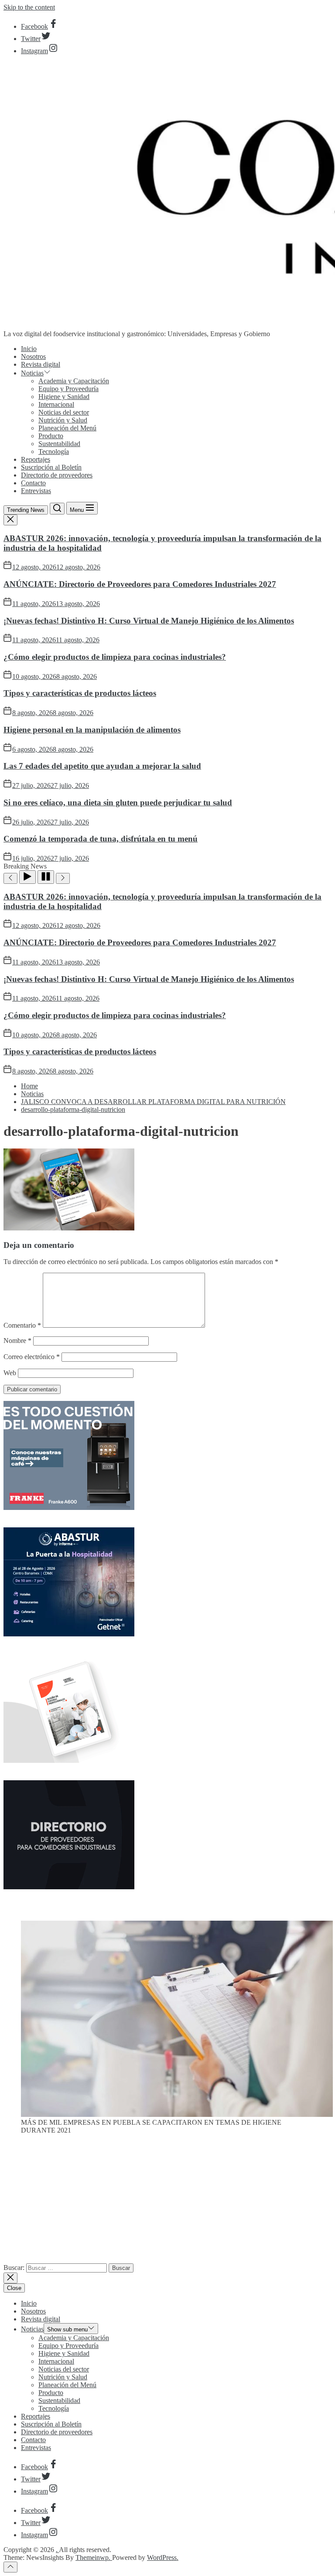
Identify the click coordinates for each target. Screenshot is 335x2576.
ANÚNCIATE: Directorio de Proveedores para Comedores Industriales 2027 (140, 584)
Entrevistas (36, 491)
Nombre (17, 1341)
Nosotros (33, 356)
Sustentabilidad (59, 444)
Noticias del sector (64, 412)
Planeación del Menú (67, 428)
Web (10, 1373)
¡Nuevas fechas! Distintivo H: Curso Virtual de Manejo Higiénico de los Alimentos (149, 621)
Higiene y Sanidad (64, 397)
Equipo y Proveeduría (68, 389)
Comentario (22, 1325)
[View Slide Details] (177, 2114)
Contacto (33, 483)
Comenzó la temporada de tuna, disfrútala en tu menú (101, 839)
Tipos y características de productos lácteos (80, 693)
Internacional (56, 404)
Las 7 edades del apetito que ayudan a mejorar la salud (102, 766)
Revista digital (41, 364)
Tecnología (54, 451)
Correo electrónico (32, 1357)
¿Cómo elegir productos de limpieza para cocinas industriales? (115, 657)
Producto (51, 436)
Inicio (29, 349)
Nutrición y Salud (63, 420)
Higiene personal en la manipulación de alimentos (92, 730)
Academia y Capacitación (74, 381)
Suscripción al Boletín (51, 467)
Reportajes (36, 459)
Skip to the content (29, 7)
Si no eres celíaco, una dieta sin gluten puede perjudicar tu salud (118, 802)
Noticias (32, 373)
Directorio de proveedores (57, 475)
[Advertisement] (167, 2202)
